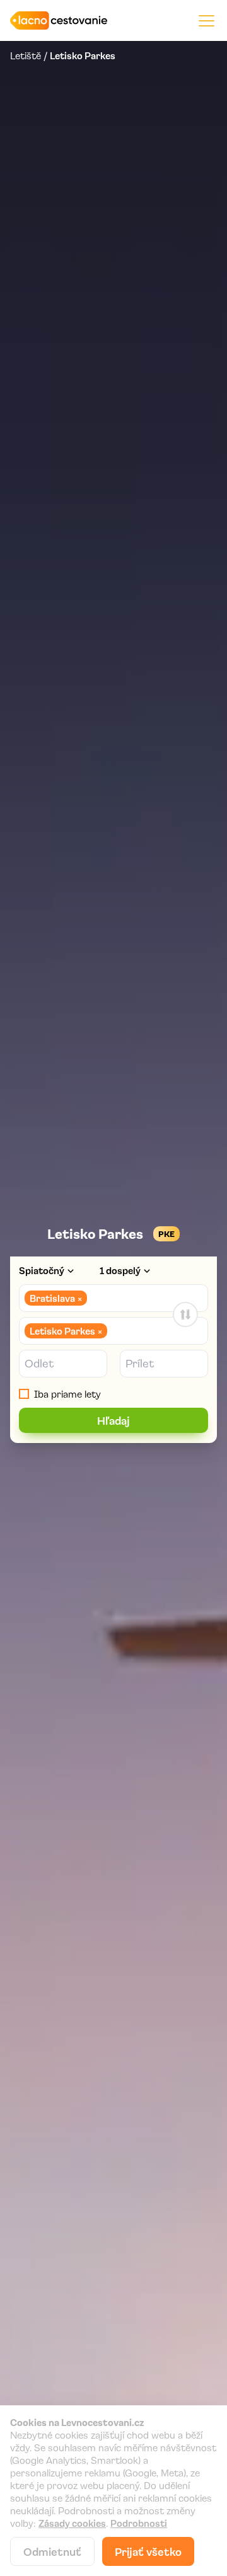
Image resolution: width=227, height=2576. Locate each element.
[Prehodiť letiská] (185, 1314)
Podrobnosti (139, 2523)
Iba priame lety (67, 1394)
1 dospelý (120, 1270)
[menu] (207, 20)
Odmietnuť (52, 2551)
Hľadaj (113, 1420)
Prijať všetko (148, 2551)
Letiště (26, 55)
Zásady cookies (72, 2523)
